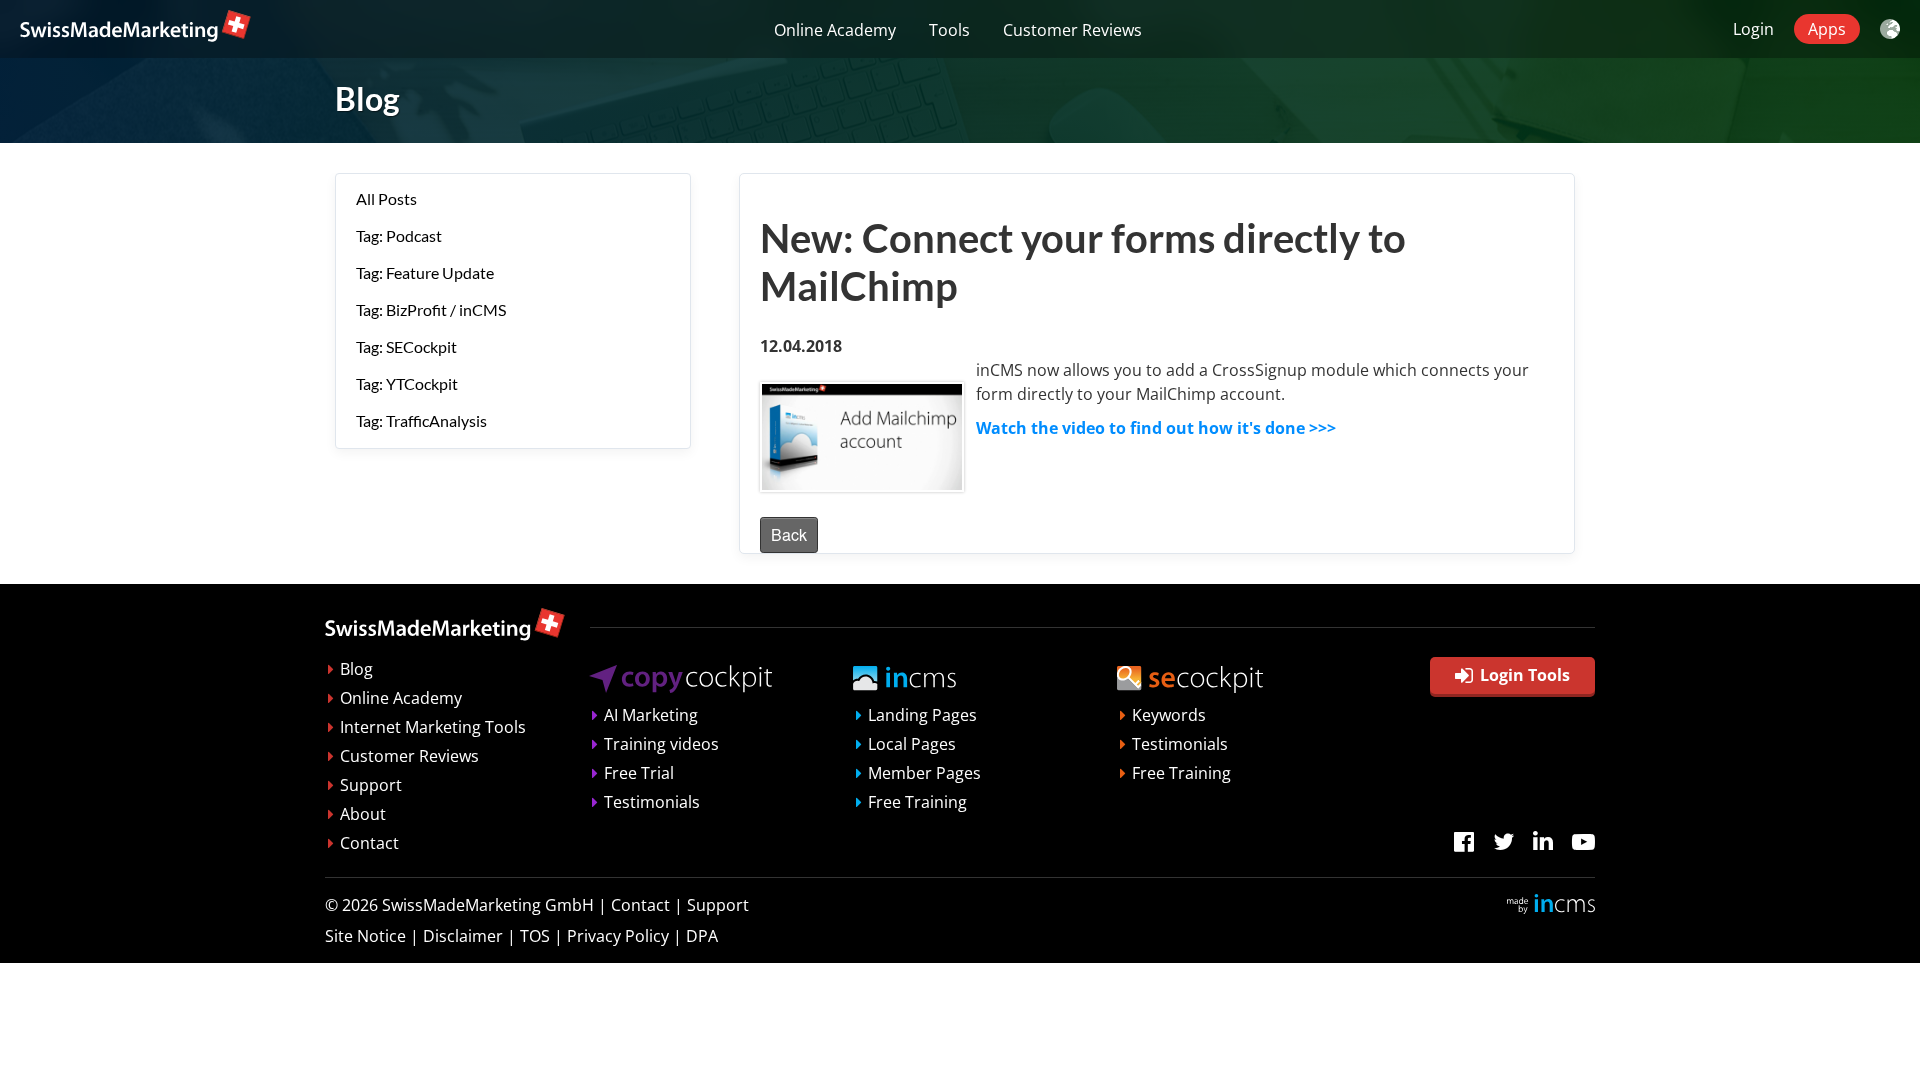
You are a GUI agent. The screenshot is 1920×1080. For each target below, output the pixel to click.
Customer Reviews (1072, 30)
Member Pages (924, 773)
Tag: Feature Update (425, 272)
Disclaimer (463, 936)
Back (789, 534)
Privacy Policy (618, 936)
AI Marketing (651, 715)
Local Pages (912, 744)
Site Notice (365, 936)
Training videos (661, 744)
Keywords (1169, 715)
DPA (702, 936)
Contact (369, 843)
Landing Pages (922, 715)
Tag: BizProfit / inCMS (431, 309)
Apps (1827, 29)
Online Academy (835, 30)
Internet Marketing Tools (433, 727)
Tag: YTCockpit (407, 383)
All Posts (386, 198)
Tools (949, 30)
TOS (535, 936)
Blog (356, 669)
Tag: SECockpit (406, 346)
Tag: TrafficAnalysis (421, 420)
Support (371, 785)
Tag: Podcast (399, 235)
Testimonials (652, 802)
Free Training (917, 802)
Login (1753, 29)
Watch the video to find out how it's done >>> (1156, 428)
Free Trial (639, 773)
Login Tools (1525, 675)
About (363, 814)
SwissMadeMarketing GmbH (488, 905)
